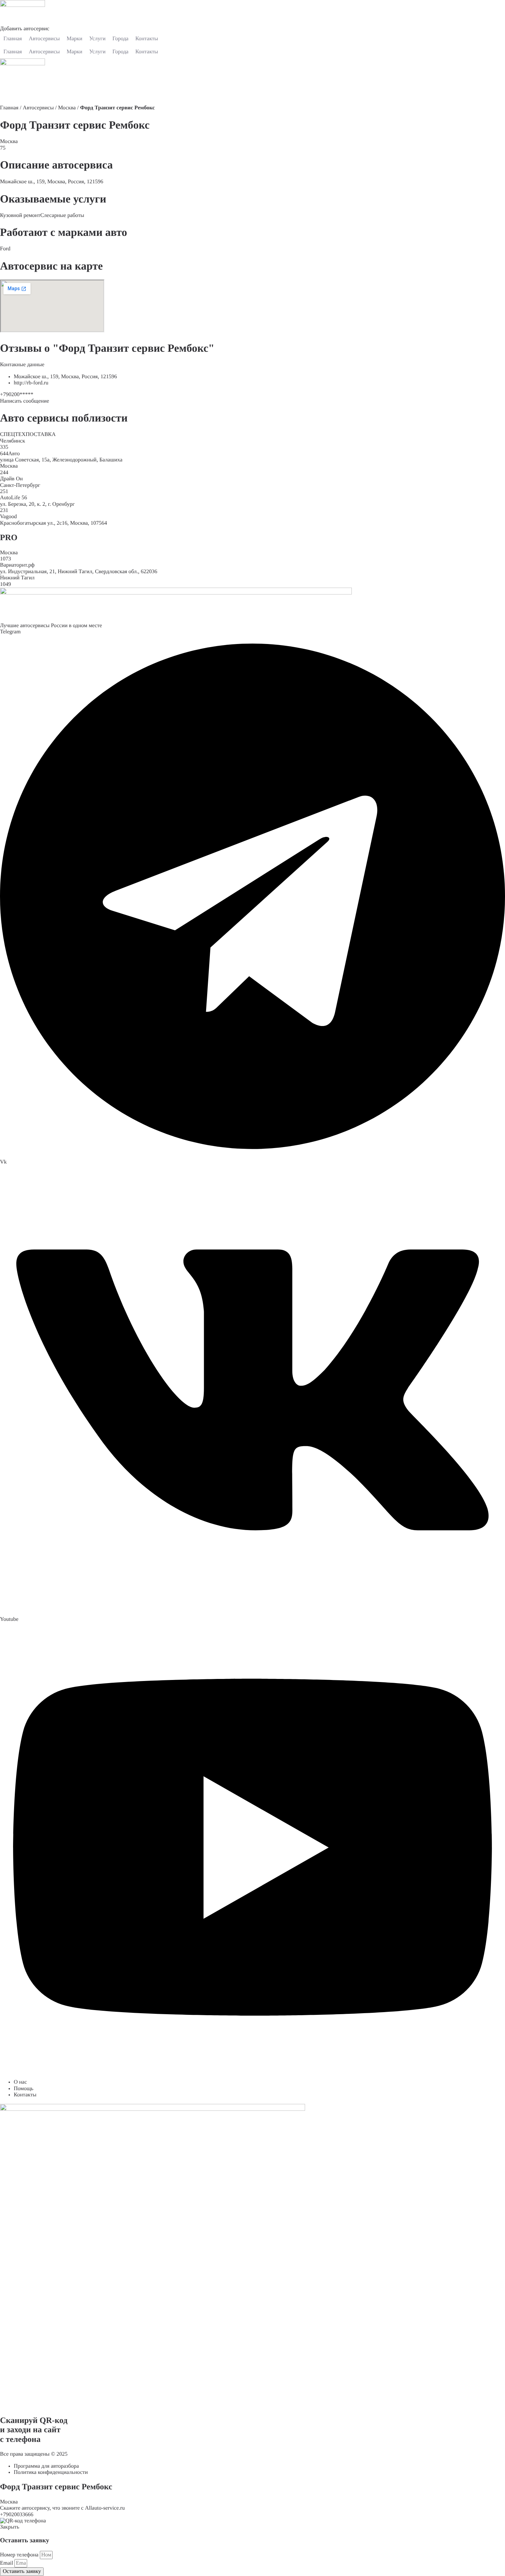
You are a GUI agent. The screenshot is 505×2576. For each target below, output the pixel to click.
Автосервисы (38, 108)
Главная (9, 108)
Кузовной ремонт (20, 215)
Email (7, 2563)
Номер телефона (20, 2555)
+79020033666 (17, 2515)
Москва (67, 108)
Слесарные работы (62, 215)
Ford (5, 249)
